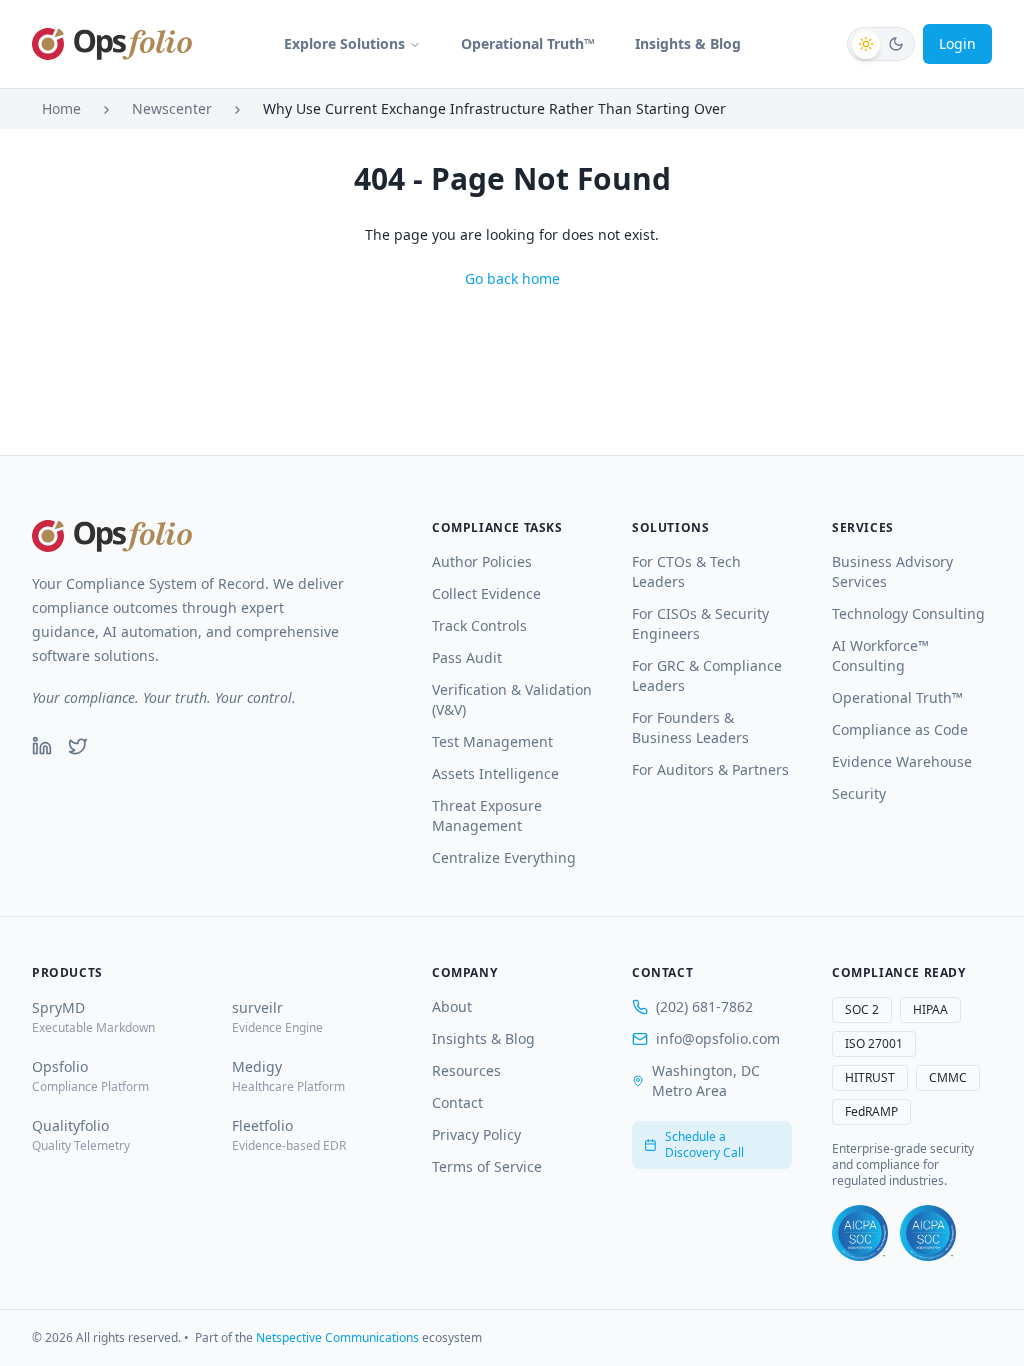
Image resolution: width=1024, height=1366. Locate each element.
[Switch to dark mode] (881, 44)
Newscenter (172, 108)
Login (957, 43)
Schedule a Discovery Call (704, 1144)
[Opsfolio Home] (112, 44)
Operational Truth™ (528, 43)
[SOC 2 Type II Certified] (928, 1233)
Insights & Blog (688, 43)
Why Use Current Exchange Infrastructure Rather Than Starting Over (494, 108)
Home (61, 108)
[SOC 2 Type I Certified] (860, 1233)
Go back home (512, 278)
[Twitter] (78, 746)
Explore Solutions (344, 43)
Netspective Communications (337, 1337)
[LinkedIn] (42, 746)
